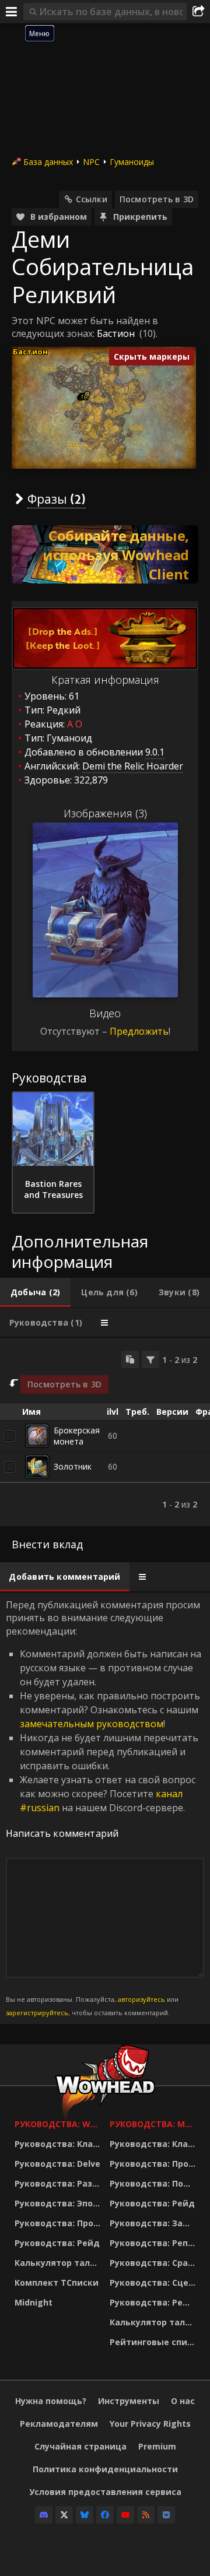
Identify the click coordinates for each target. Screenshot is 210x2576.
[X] (64, 2515)
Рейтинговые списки (154, 2342)
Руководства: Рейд (57, 2243)
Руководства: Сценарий (154, 2282)
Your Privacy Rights (150, 2424)
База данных (48, 162)
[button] (87, 394)
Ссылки (92, 199)
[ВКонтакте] (166, 2515)
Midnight (34, 2302)
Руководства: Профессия (59, 2223)
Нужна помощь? (51, 2401)
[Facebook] (105, 2515)
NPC (91, 162)
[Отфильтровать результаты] (150, 1359)
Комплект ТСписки (57, 2282)
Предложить (139, 1031)
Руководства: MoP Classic (154, 2124)
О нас (183, 2401)
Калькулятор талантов (59, 2263)
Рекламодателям (59, 2424)
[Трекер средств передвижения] (105, 554)
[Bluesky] (85, 2515)
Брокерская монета (77, 1436)
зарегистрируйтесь (37, 2013)
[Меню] (12, 12)
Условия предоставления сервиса (105, 2492)
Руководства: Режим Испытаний (154, 2302)
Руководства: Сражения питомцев (154, 2263)
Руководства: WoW (59, 2124)
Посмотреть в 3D (157, 199)
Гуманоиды (132, 162)
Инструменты (129, 2401)
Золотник (73, 1466)
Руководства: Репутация (154, 2243)
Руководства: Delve (57, 2164)
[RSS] (146, 2515)
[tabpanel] (105, 1432)
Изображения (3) (105, 813)
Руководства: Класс (58, 2144)
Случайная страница (80, 2446)
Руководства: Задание (154, 2223)
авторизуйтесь (141, 1999)
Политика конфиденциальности (105, 2469)
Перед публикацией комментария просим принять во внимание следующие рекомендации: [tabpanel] (104, 1808)
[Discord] (44, 2515)
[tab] (35, 1292)
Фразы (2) (57, 499)
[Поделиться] (198, 12)
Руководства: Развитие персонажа (59, 2183)
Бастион (116, 333)
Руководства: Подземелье (154, 2183)
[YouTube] (125, 2515)
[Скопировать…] (130, 1359)
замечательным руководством (92, 1724)
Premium (157, 2446)
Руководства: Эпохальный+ (59, 2203)
